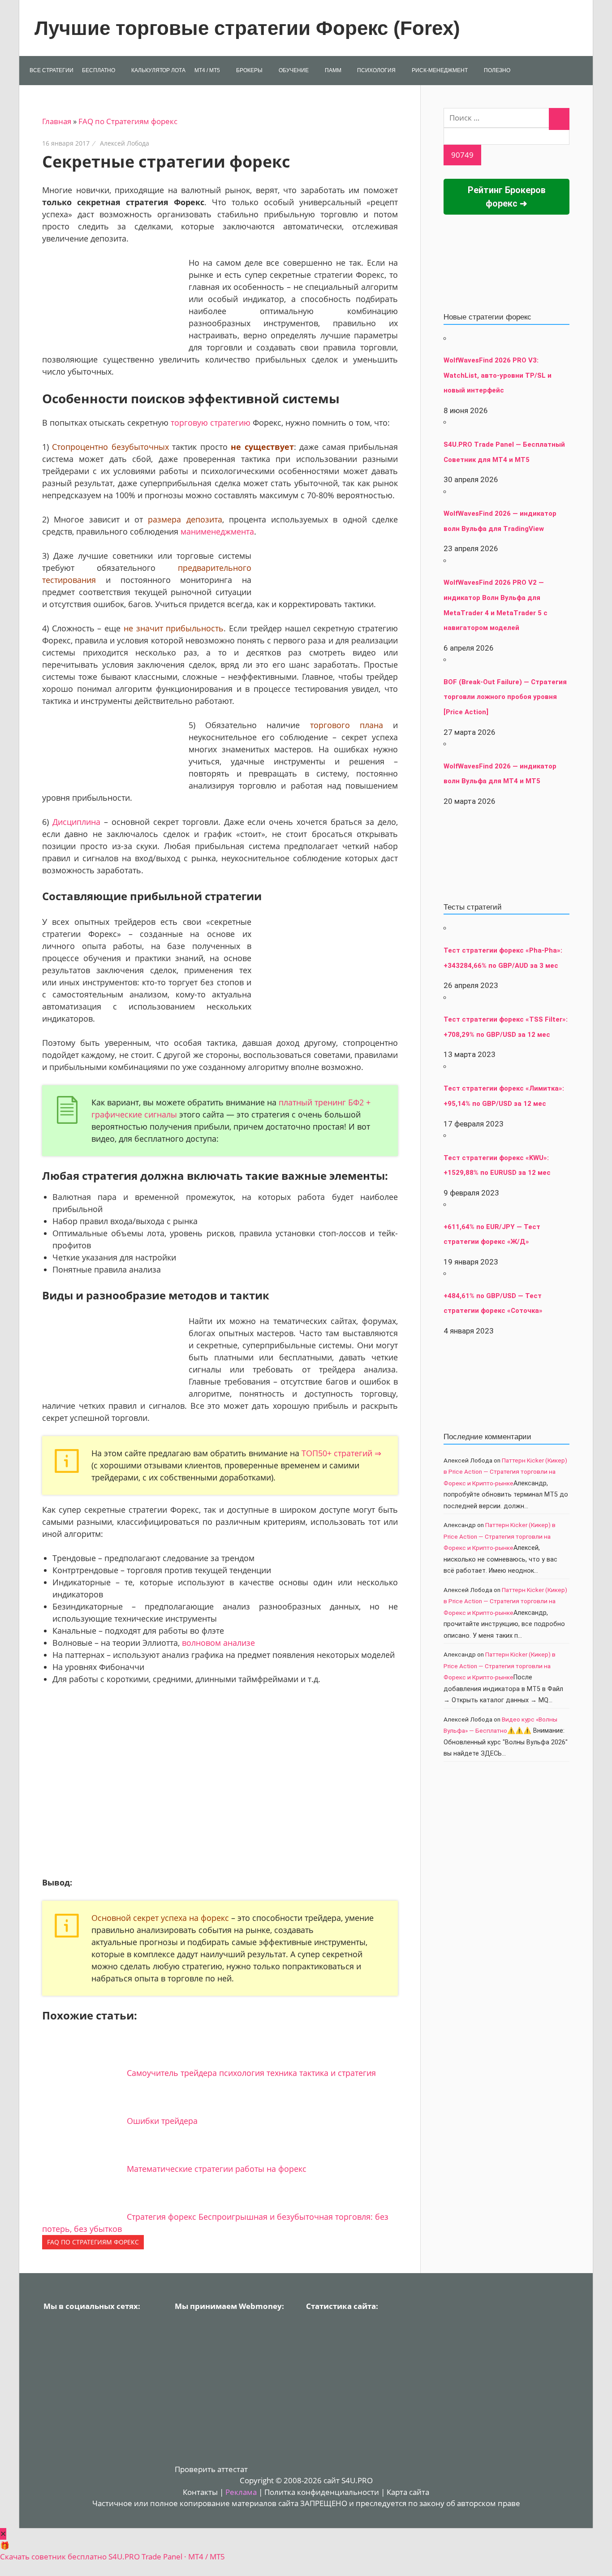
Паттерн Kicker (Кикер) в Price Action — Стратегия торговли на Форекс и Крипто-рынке (505, 1472)
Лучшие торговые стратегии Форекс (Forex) (247, 28)
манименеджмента (217, 531)
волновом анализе (218, 1643)
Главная (57, 121)
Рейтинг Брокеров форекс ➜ (507, 197)
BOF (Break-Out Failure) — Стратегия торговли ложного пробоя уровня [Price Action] (505, 697)
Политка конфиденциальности (322, 2492)
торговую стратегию (211, 423)
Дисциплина (76, 822)
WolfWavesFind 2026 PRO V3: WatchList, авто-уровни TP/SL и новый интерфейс (498, 375)
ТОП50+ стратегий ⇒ (341, 1453)
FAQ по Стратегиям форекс (128, 121)
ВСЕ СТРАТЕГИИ (52, 70)
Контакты (200, 2492)
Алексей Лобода (125, 143)
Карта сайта (408, 2492)
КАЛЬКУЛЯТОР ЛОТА (158, 70)
